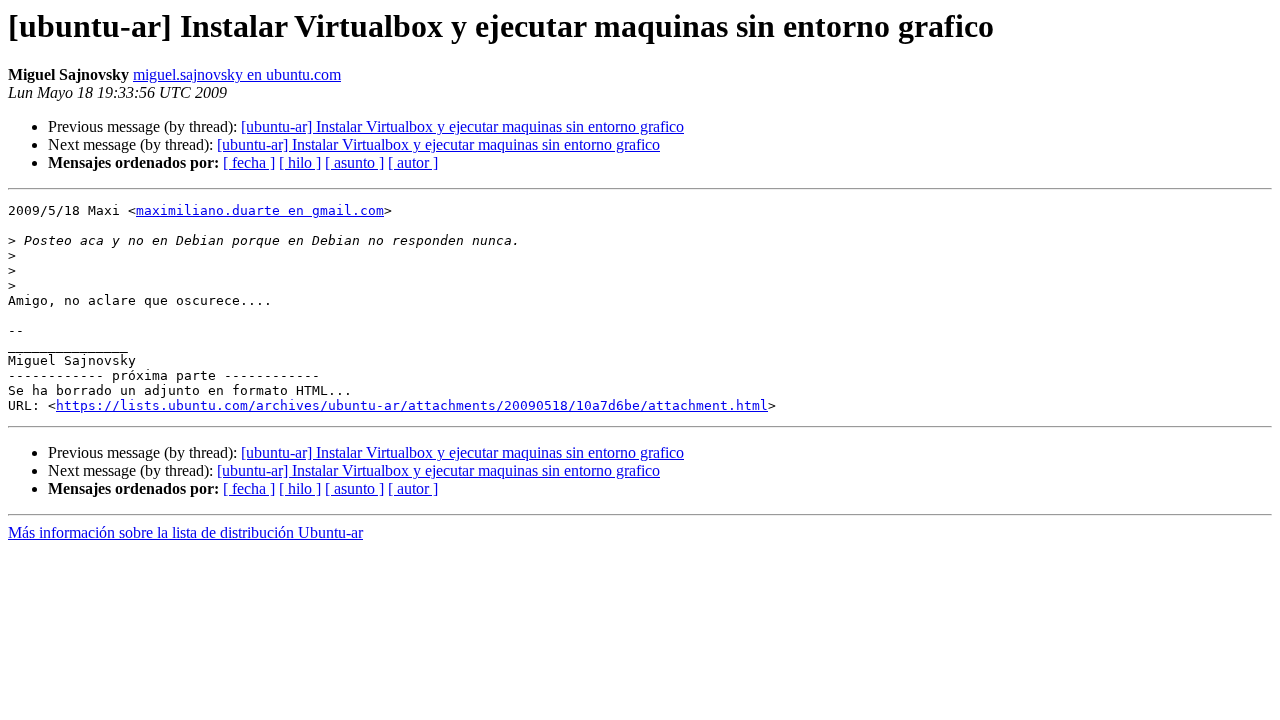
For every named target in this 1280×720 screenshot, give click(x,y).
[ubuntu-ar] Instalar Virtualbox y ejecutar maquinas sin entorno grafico (462, 126)
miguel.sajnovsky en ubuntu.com (237, 74)
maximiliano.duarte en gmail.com (260, 210)
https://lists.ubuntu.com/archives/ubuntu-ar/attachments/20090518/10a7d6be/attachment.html (412, 405)
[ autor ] (413, 162)
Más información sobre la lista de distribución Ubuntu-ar (185, 532)
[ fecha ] (249, 162)
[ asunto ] (354, 162)
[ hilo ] (300, 162)
